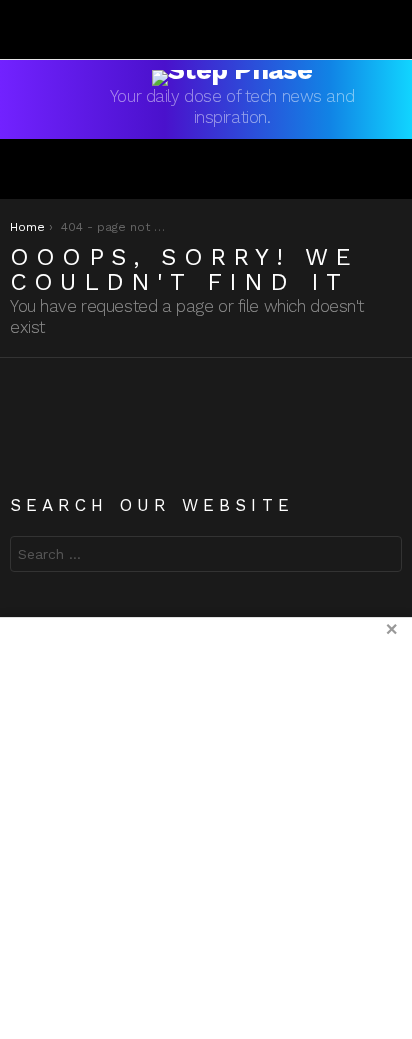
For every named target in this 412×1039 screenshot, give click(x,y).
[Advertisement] (206, 828)
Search (382, 556)
